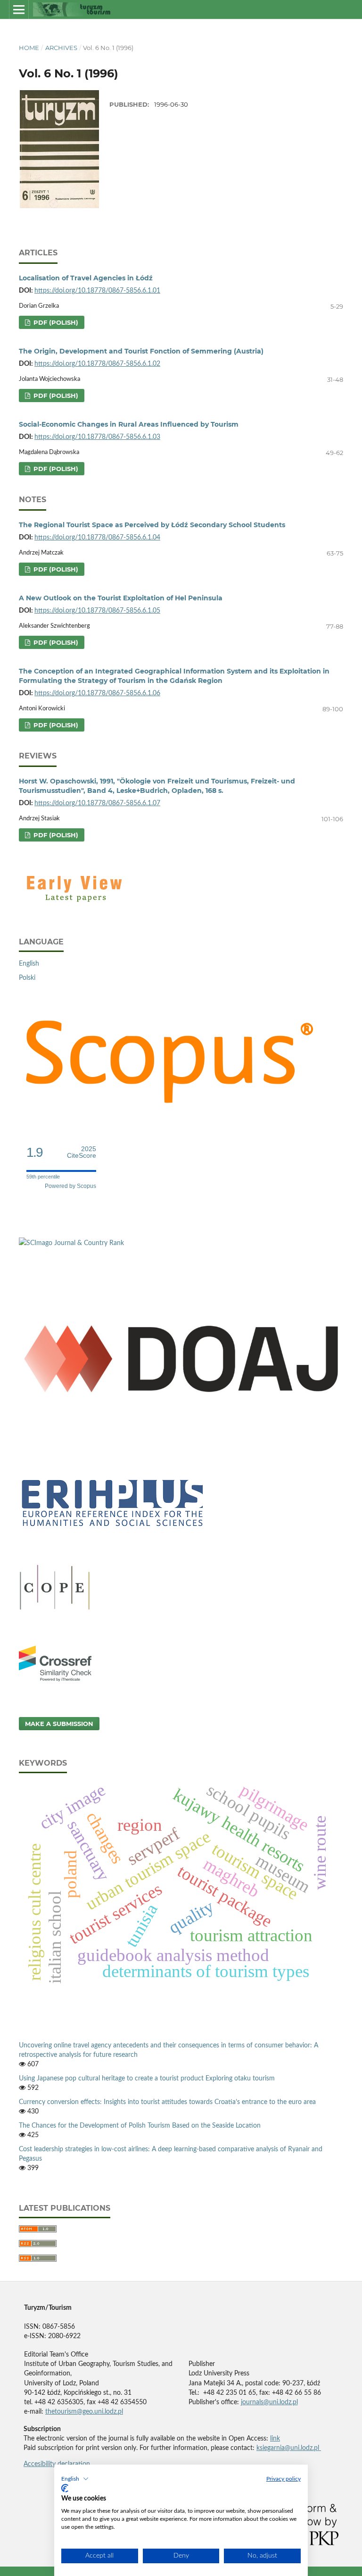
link (275, 2439)
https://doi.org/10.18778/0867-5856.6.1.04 (97, 538)
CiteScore (82, 1152)
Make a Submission (59, 1724)
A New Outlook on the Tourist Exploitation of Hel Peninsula (121, 598)
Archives (61, 48)
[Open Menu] (19, 9)
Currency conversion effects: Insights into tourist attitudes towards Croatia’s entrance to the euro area (167, 2102)
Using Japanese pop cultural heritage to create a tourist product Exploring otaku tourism (147, 2079)
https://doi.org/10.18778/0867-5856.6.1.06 (97, 693)
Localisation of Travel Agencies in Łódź (86, 278)
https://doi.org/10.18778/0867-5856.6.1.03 (97, 437)
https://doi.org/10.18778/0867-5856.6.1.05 (97, 611)
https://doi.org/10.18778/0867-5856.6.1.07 (97, 803)
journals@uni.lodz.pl (269, 2402)
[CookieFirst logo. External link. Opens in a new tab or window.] (65, 2488)
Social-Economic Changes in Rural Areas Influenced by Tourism (129, 424)
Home (29, 48)
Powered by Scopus (70, 1186)
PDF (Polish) (55, 322)
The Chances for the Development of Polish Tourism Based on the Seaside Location (140, 2126)
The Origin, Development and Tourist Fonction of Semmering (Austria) (141, 351)
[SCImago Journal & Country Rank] (71, 1243)
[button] (75, 2479)
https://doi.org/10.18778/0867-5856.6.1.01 (97, 291)
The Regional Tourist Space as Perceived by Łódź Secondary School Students (152, 525)
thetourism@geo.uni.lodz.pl (84, 2412)
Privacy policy (284, 2479)
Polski (27, 978)
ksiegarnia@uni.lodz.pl (289, 2448)
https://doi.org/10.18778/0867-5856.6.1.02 (97, 364)
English (29, 964)
